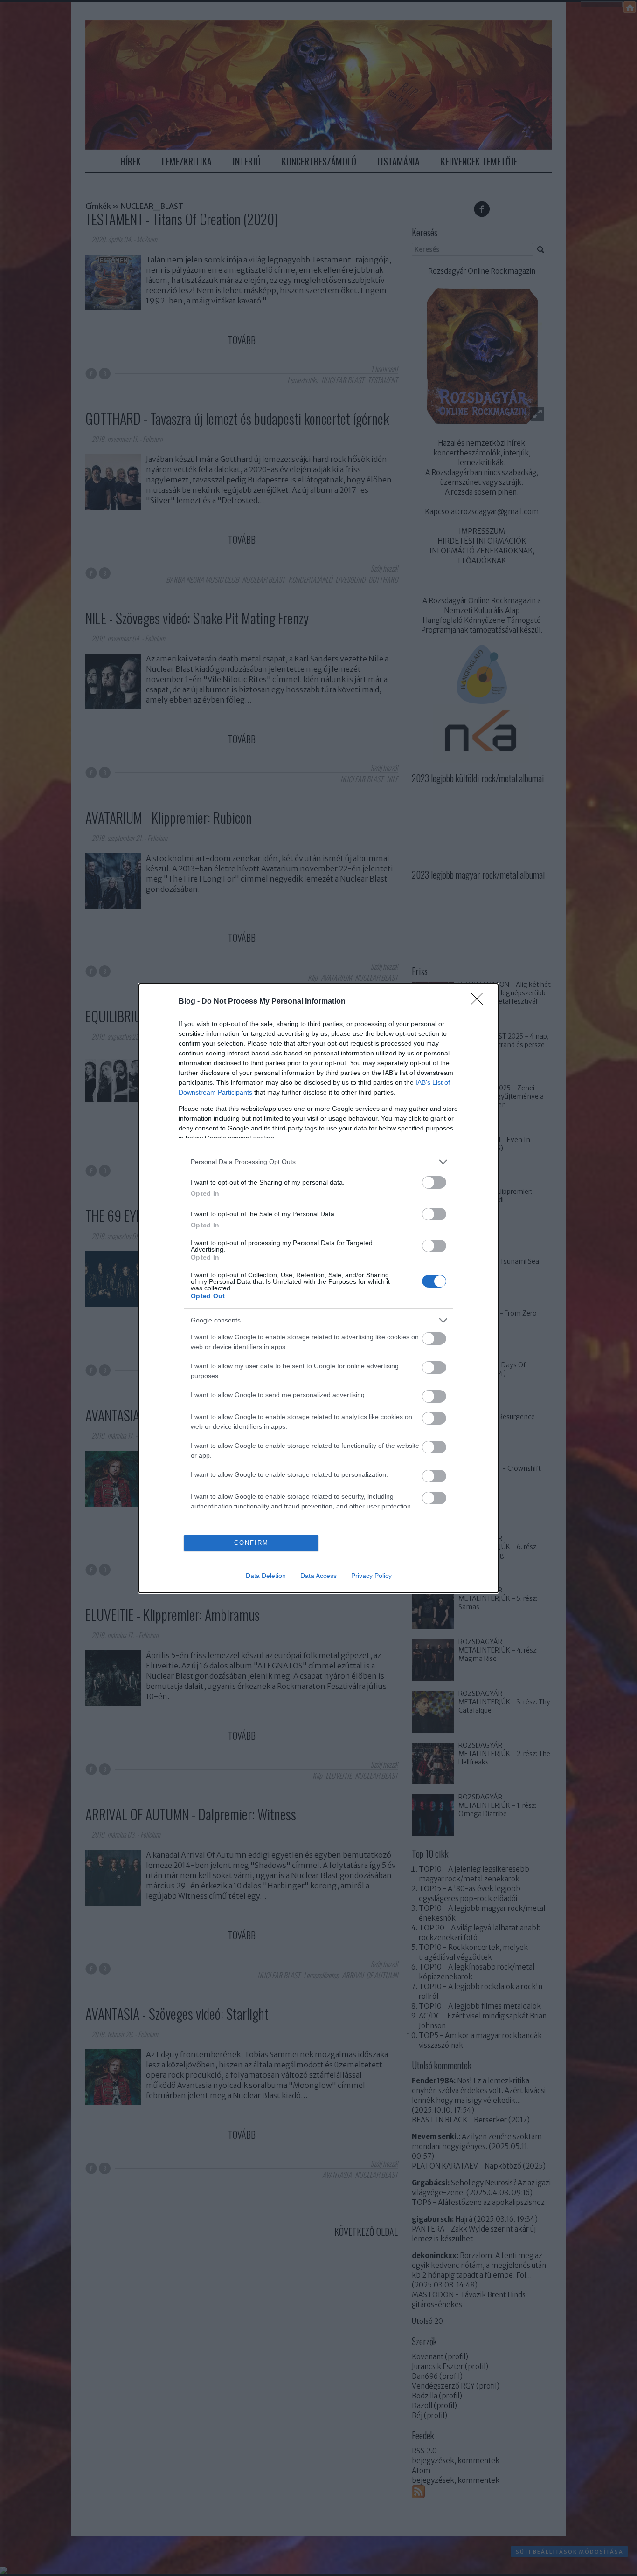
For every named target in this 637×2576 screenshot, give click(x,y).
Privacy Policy (371, 1576)
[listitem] (318, 1162)
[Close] (480, 1002)
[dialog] (318, 1288)
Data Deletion (266, 1576)
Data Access (318, 1576)
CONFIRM (251, 1543)
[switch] (434, 1182)
